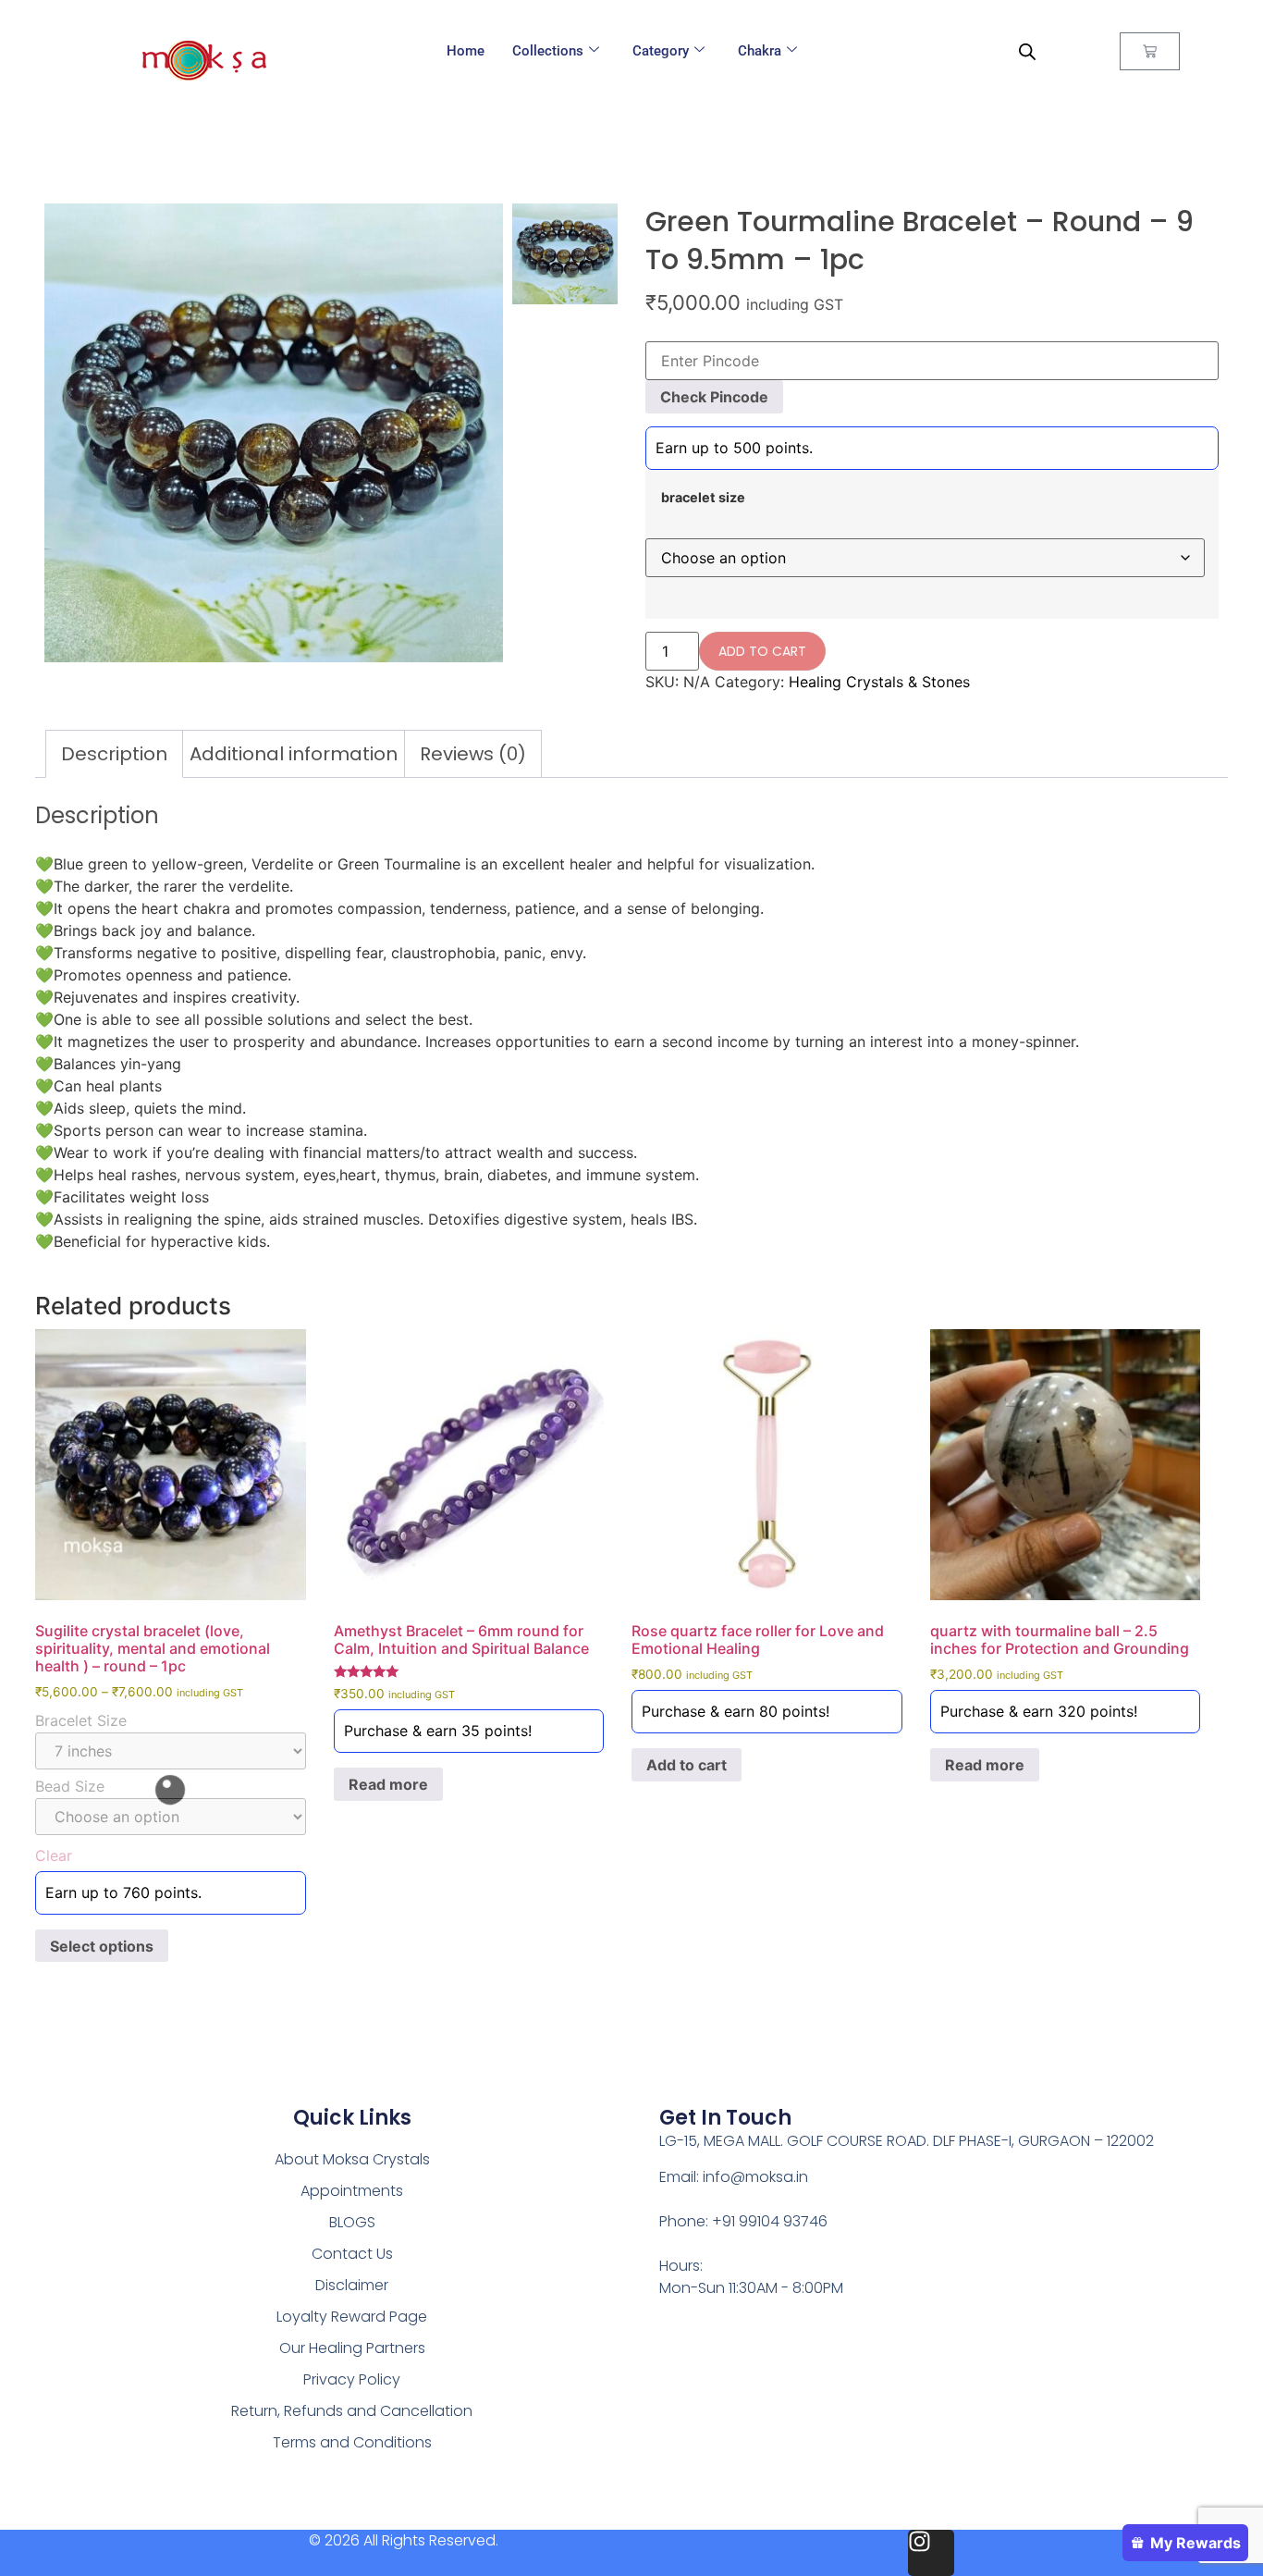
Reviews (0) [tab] (473, 754)
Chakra (760, 51)
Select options (102, 1946)
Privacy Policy (352, 2379)
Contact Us (352, 2254)
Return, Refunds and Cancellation (352, 2411)
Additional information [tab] (294, 754)
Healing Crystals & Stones (879, 682)
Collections (548, 51)
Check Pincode (714, 397)
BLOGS (352, 2222)
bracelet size (703, 498)
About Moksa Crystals (352, 2159)
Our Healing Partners (352, 2348)
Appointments (352, 2191)
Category (661, 51)
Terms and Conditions (352, 2442)
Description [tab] (114, 754)
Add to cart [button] (687, 1765)
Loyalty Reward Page (352, 2317)
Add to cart (762, 651)
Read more (388, 1784)
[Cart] (1150, 51)
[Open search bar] (1027, 51)
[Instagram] (931, 2553)
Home (466, 51)
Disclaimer (352, 2285)
